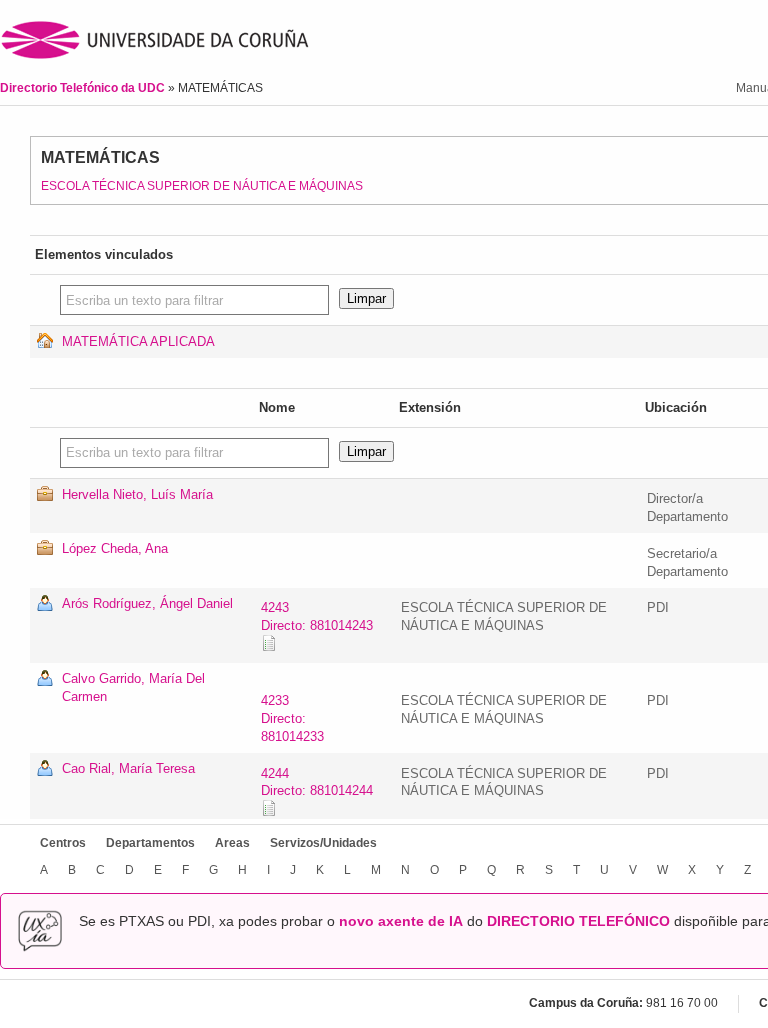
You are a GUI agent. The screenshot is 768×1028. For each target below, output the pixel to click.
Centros (63, 843)
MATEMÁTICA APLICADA (138, 341)
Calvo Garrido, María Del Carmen (133, 687)
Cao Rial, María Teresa (128, 768)
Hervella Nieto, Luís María (137, 494)
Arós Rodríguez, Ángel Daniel (147, 603)
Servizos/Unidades (323, 843)
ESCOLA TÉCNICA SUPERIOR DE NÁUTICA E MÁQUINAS (202, 186)
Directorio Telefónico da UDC (84, 88)
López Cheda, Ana (115, 548)
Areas (232, 843)
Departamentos (150, 843)
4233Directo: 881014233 (292, 718)
